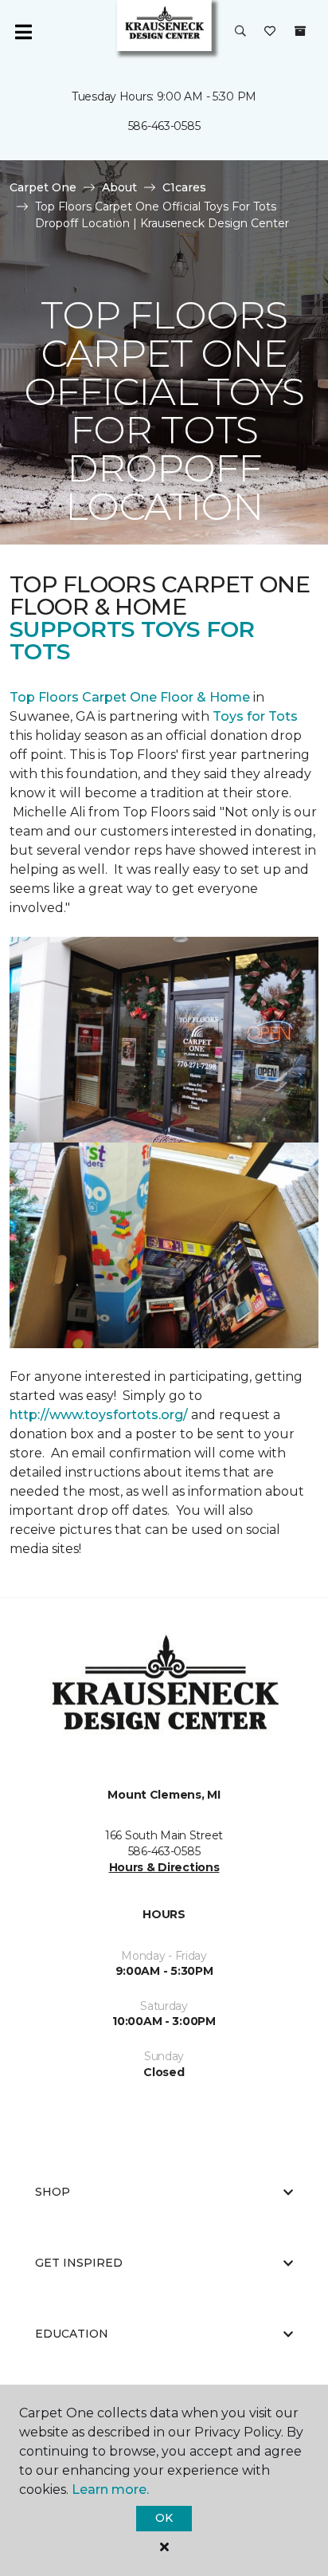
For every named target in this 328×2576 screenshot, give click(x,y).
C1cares (184, 187)
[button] (240, 32)
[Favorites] (270, 32)
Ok (164, 2518)
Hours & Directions (164, 1867)
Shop (53, 2192)
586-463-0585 (164, 126)
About (119, 187)
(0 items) (300, 31)
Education (72, 2334)
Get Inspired (79, 2263)
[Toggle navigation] (23, 32)
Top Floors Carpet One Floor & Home (130, 697)
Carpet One (43, 187)
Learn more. (110, 2489)
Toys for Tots (255, 716)
